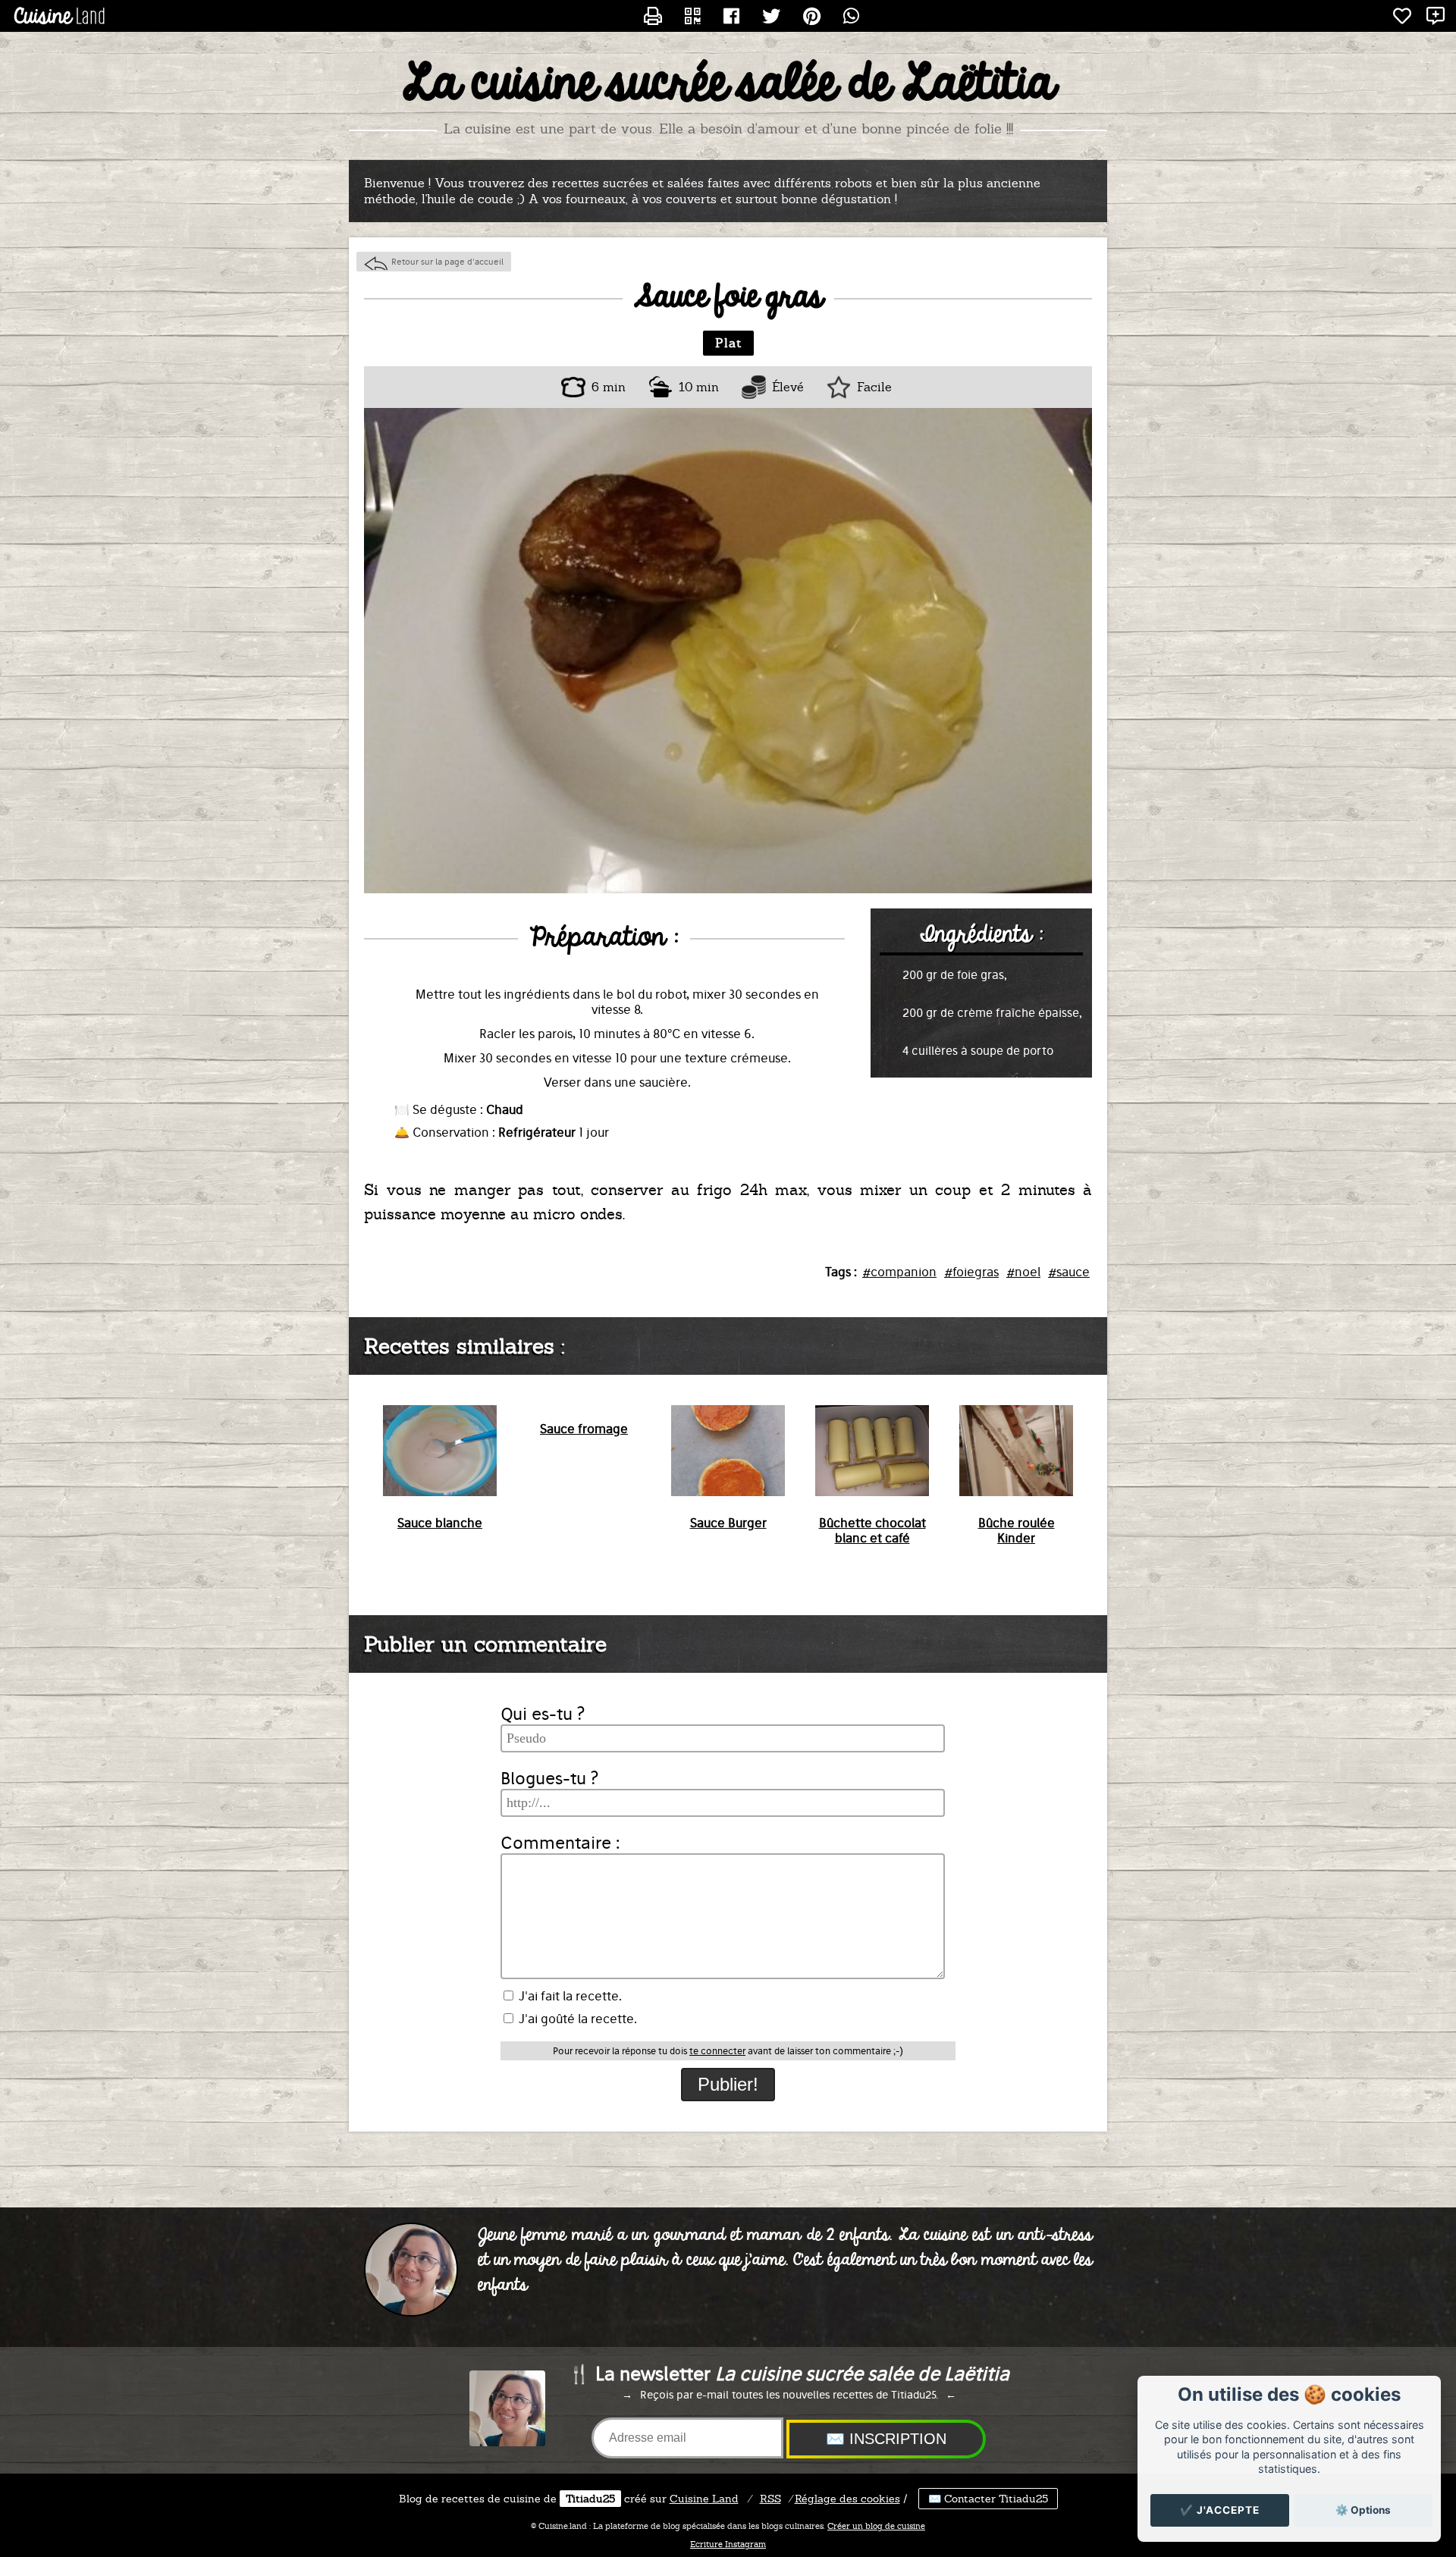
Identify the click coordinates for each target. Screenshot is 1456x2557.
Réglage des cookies (847, 2499)
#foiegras (971, 1272)
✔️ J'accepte (1220, 2510)
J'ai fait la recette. (569, 1996)
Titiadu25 (590, 2499)
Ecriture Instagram (728, 2544)
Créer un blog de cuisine (876, 2526)
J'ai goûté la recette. (576, 2019)
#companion (899, 1272)
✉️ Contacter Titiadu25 (988, 2499)
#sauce (1069, 1272)
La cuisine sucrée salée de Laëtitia (728, 84)
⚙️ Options (1363, 2510)
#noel (1023, 1272)
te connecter (717, 2051)
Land (704, 2499)
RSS (770, 2499)
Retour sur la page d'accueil (447, 262)
